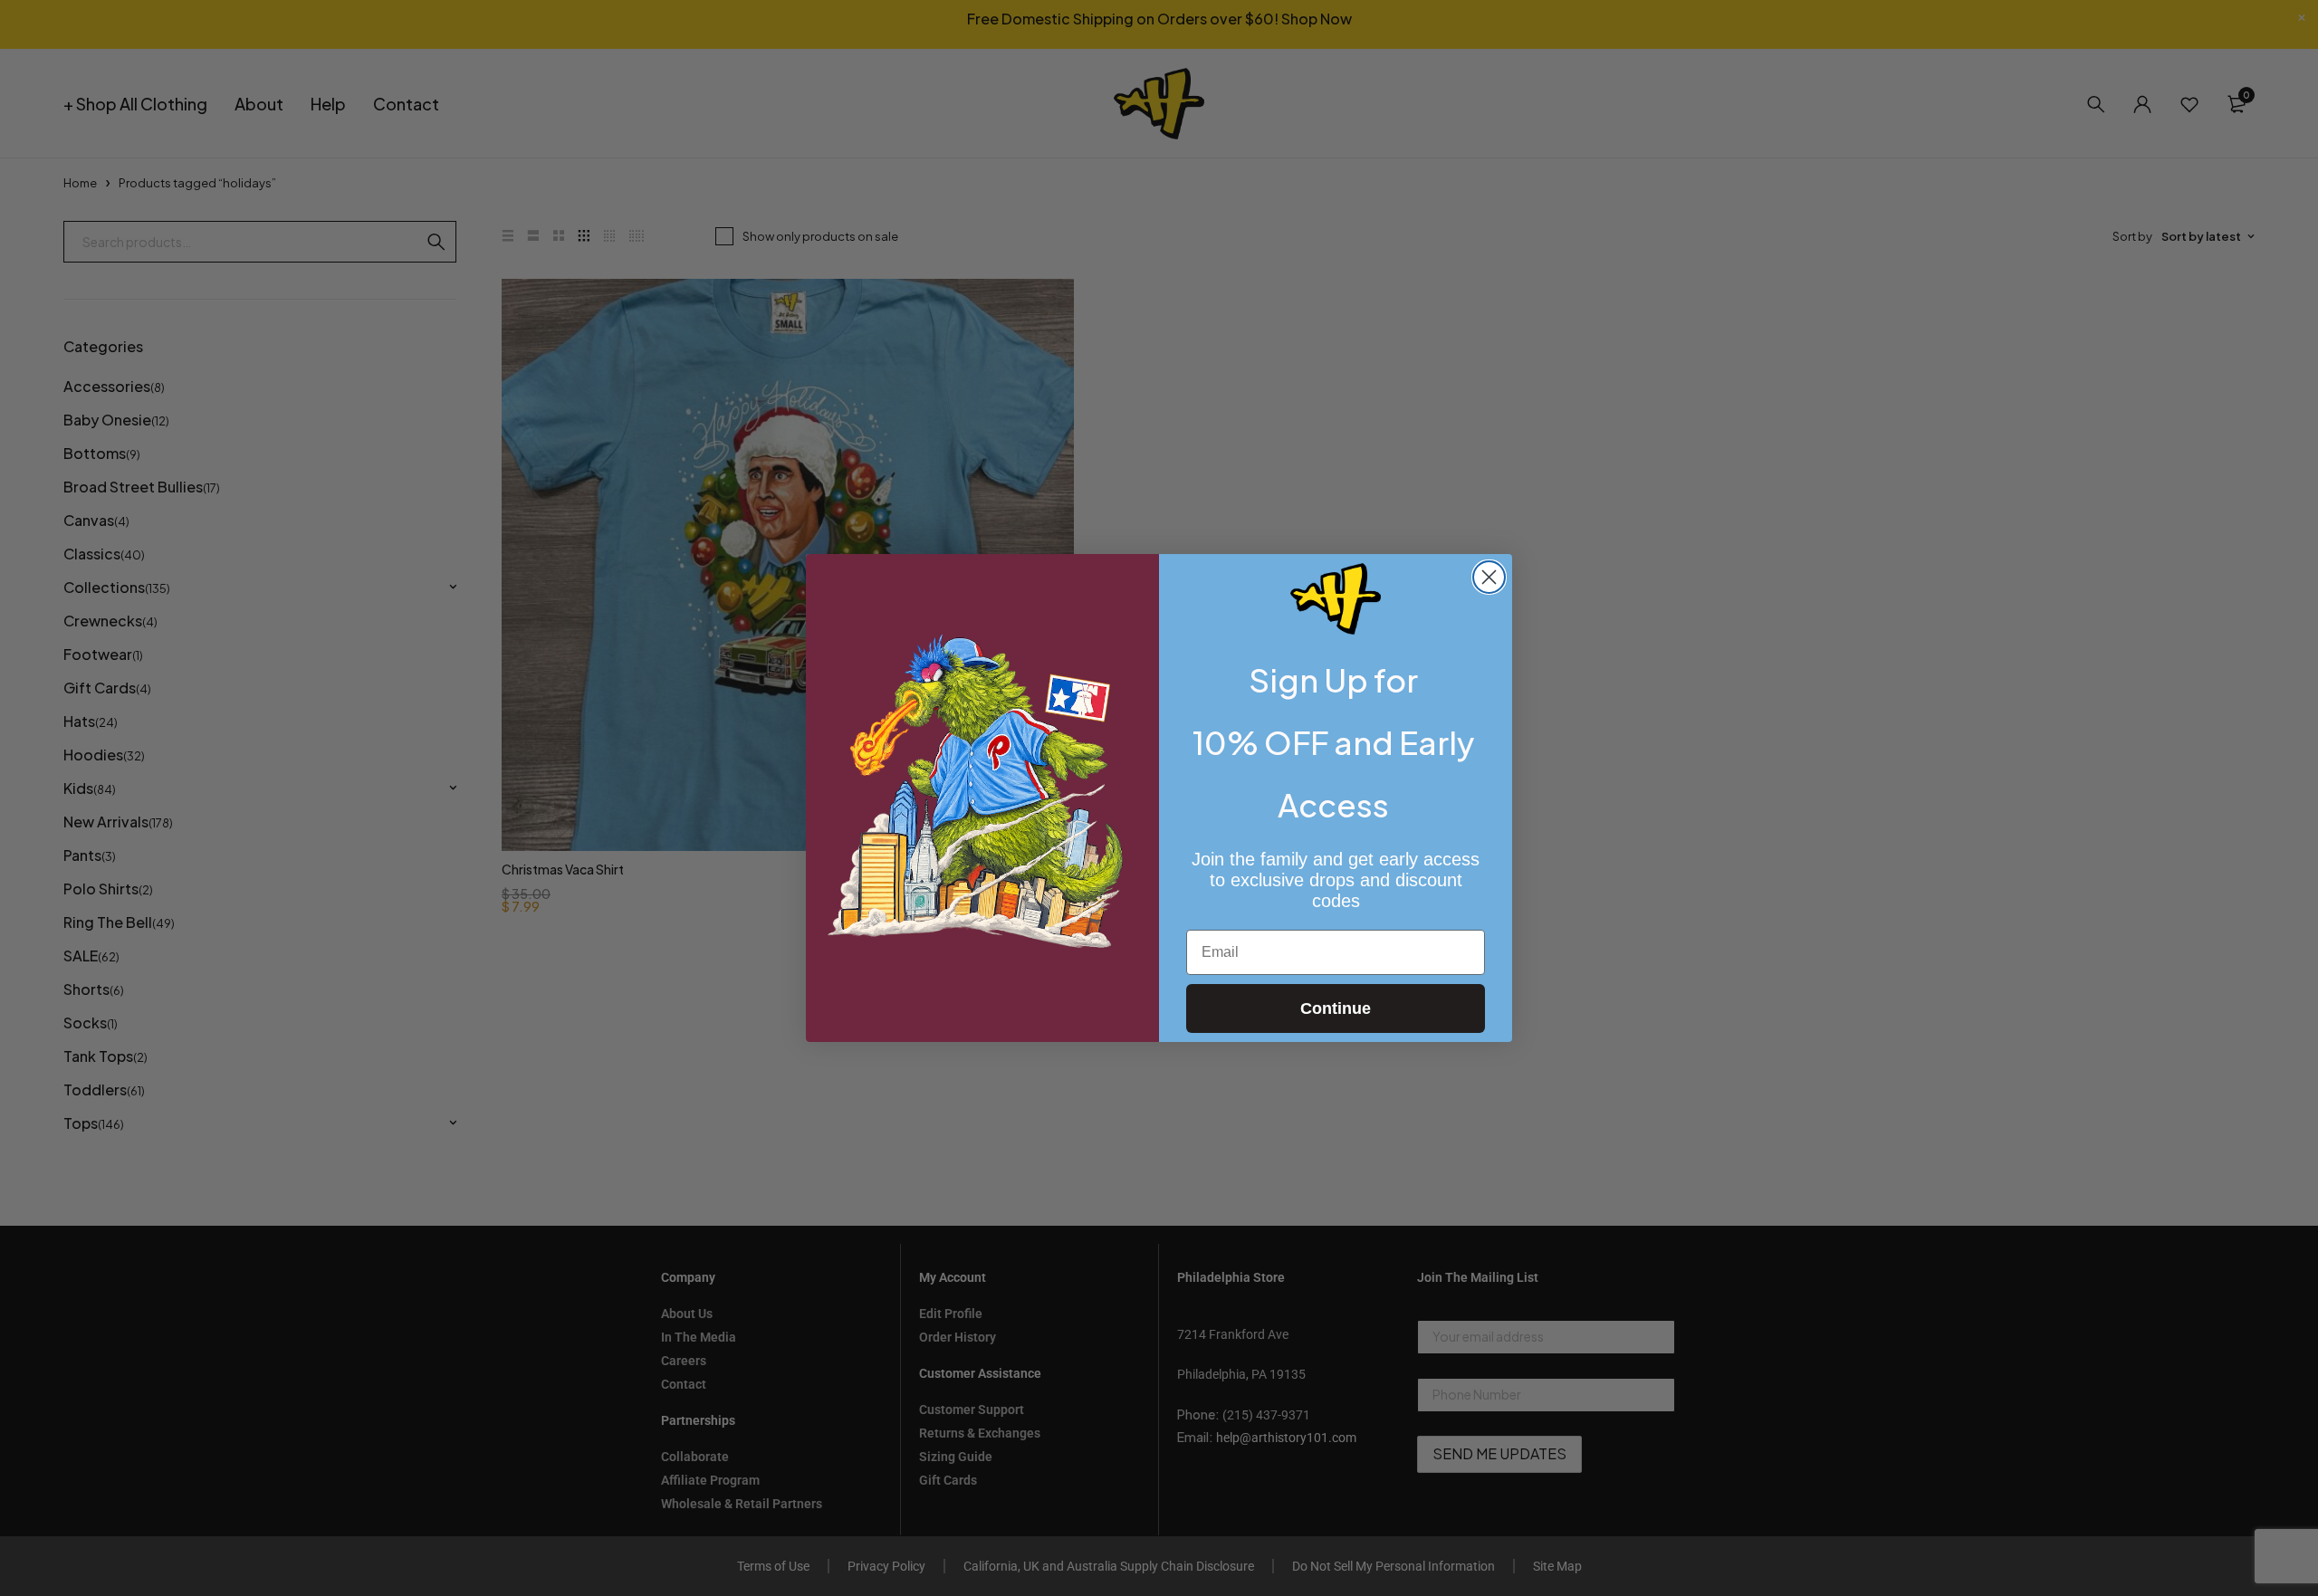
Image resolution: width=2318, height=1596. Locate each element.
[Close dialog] (1489, 577)
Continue (1336, 1008)
